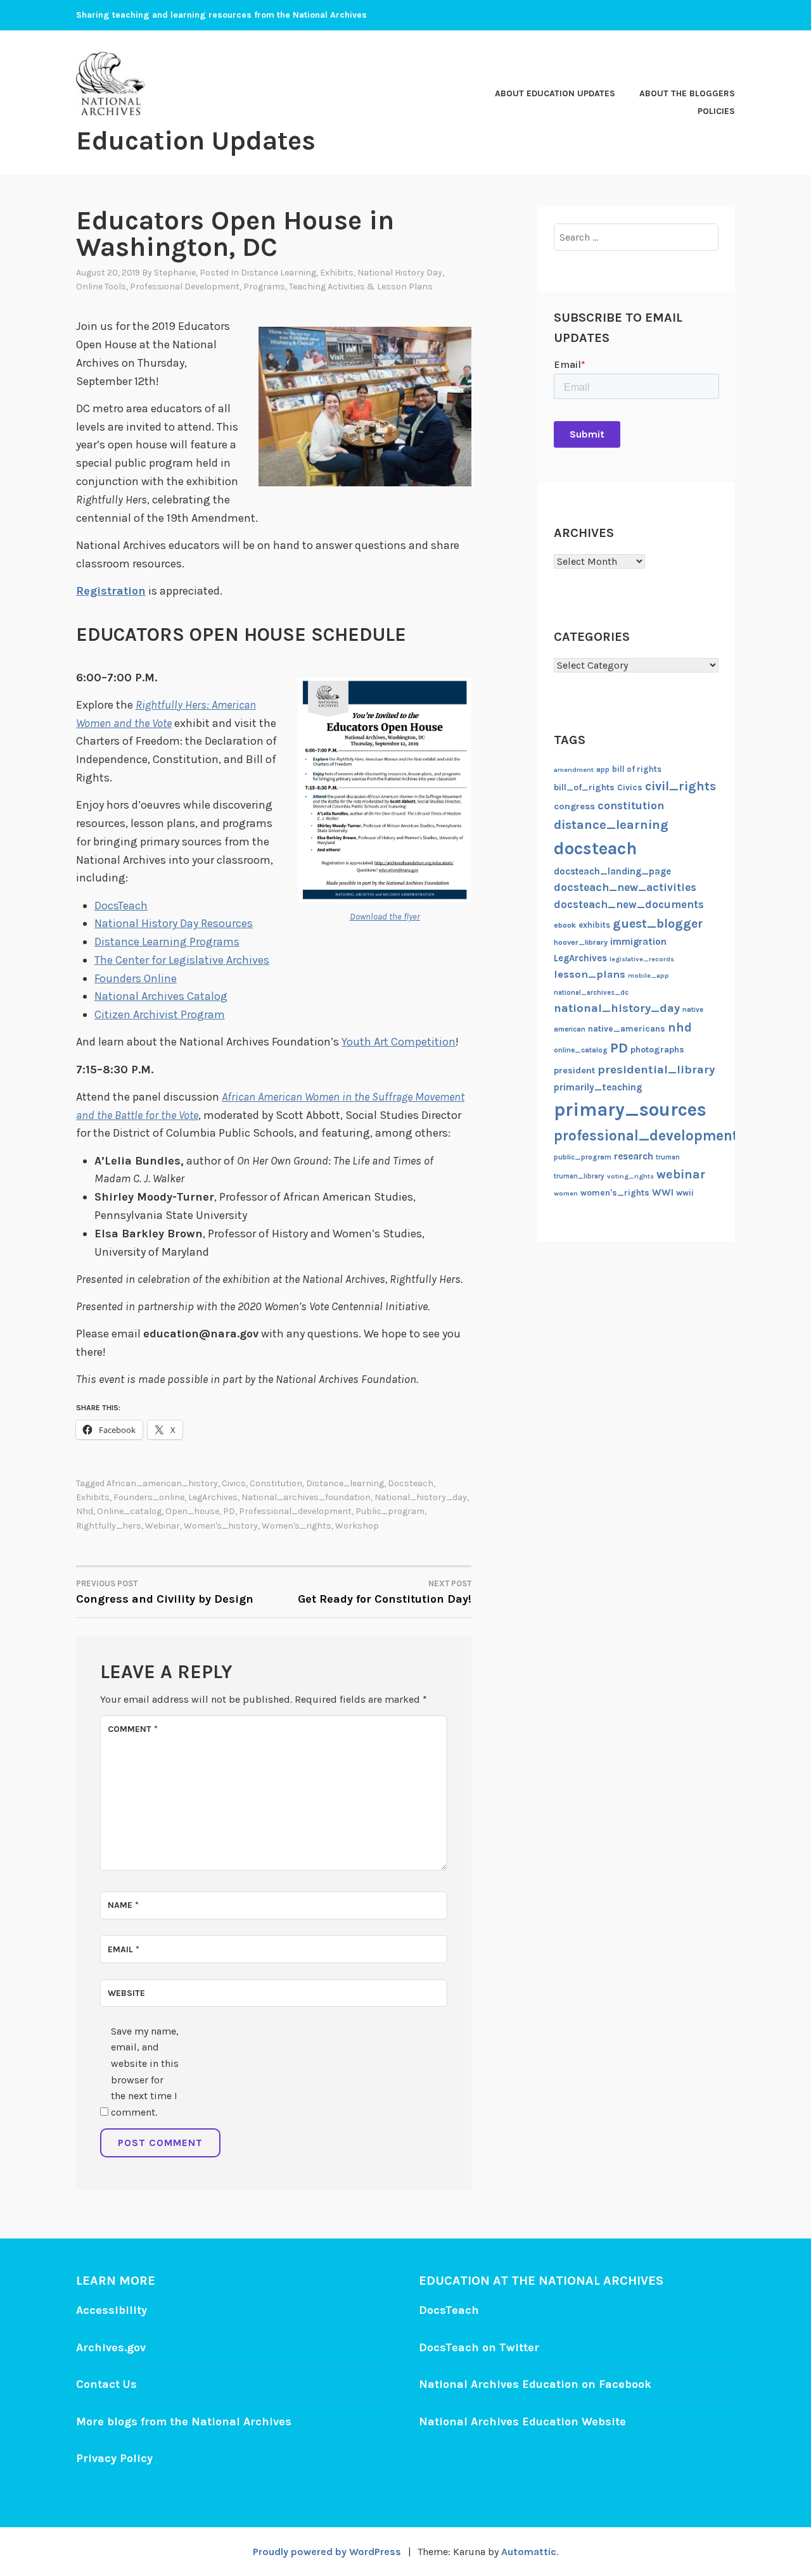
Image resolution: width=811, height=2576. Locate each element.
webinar (163, 1526)
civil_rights (680, 786)
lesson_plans (590, 974)
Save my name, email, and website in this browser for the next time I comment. (145, 2072)
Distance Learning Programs (167, 942)
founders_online (149, 1497)
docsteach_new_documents (629, 905)
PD (229, 1511)
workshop (357, 1526)
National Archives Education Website (522, 2421)
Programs (264, 287)
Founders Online (136, 978)
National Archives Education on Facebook (535, 2384)
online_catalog (129, 1511)
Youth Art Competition (399, 1042)
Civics (234, 1483)
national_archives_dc (591, 993)
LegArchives (213, 1497)
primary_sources (630, 1109)
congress (574, 806)
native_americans (627, 1029)
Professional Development (185, 287)
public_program (390, 1511)
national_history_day (421, 1497)
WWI (663, 1192)
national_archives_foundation (306, 1497)
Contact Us (106, 2384)
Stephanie (175, 273)
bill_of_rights (584, 787)
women (566, 1193)
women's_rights (297, 1526)
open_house (192, 1511)
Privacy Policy (114, 2458)
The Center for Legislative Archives (182, 960)
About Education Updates (555, 93)
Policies (716, 111)
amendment (574, 770)
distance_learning (345, 1483)
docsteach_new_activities (625, 887)
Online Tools (101, 287)
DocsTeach (121, 906)
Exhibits (337, 273)
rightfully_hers (109, 1526)
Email (124, 1949)
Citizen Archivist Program (160, 1014)
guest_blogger (658, 924)
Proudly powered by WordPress (327, 2552)
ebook (565, 925)
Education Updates (196, 141)
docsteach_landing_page (612, 871)
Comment (133, 1729)
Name (123, 1905)
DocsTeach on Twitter (479, 2347)
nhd (85, 1511)
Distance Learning (278, 273)
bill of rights (637, 769)
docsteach (411, 1483)
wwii (685, 1193)
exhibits (93, 1497)
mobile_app (648, 975)
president (574, 1070)
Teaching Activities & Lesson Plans (361, 287)
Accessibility (112, 2310)
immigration (638, 942)
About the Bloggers (687, 93)
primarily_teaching (598, 1087)
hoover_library (581, 942)
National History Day (400, 273)
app (603, 770)
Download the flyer (385, 917)
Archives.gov (111, 2347)
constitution (276, 1483)
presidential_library (656, 1070)
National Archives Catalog (161, 996)
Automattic (529, 2552)
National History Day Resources (174, 923)
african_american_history (162, 1483)
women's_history (221, 1526)
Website (126, 1993)
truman (668, 1157)
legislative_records (642, 959)
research (634, 1156)
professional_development (295, 1511)
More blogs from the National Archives (184, 2421)
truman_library (579, 1176)
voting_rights (630, 1176)
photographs (657, 1050)
